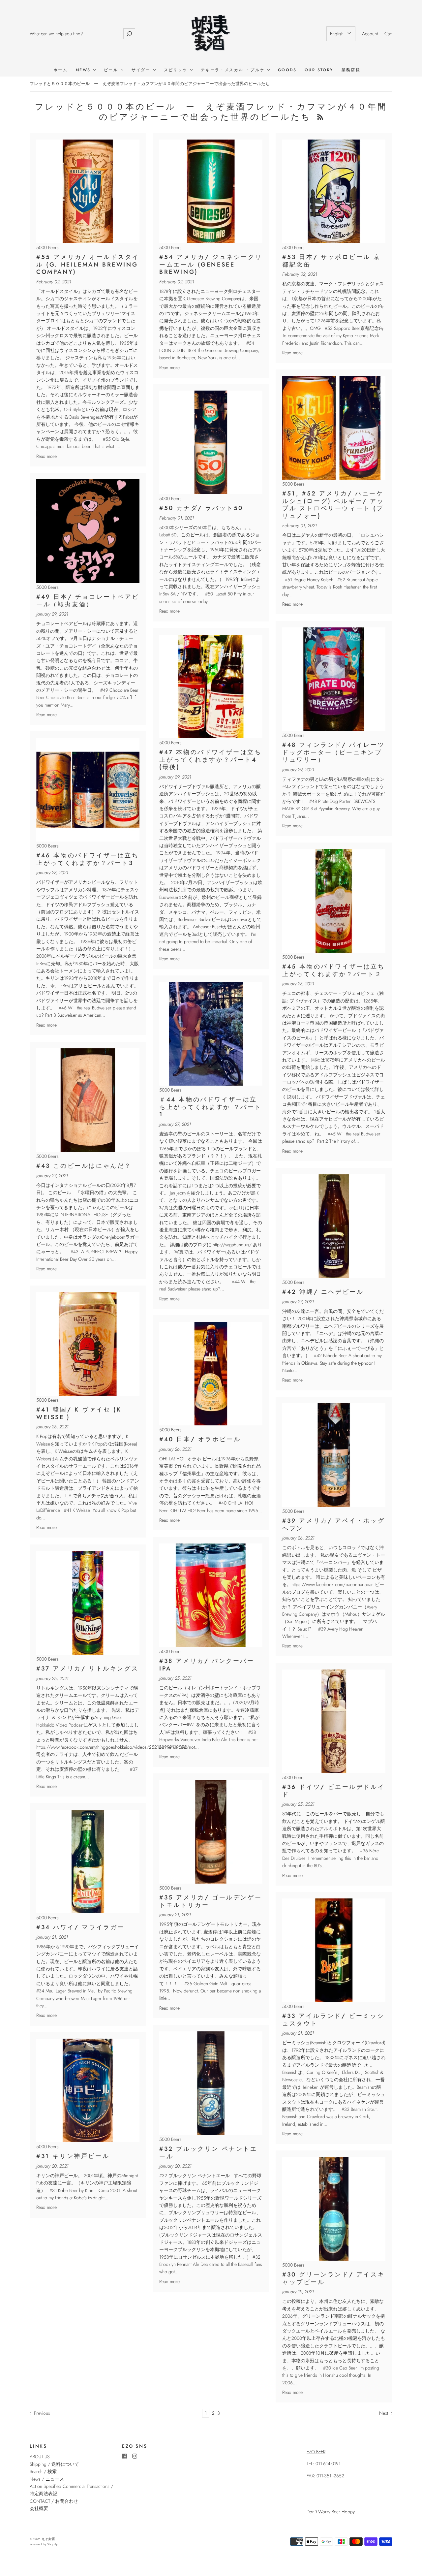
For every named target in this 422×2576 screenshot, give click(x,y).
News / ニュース (47, 2479)
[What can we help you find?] (76, 34)
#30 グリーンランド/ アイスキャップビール (333, 2278)
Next (384, 2413)
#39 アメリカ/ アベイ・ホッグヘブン (333, 1525)
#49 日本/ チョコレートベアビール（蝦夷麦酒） (88, 601)
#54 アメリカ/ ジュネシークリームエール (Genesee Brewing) (211, 264)
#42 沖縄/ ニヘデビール (323, 1292)
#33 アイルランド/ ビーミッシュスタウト (333, 2020)
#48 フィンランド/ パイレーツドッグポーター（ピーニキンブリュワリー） (333, 752)
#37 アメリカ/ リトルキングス (87, 1669)
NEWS (84, 70)
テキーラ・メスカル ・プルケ (234, 70)
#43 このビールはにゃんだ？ (84, 1166)
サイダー (142, 70)
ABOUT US (40, 2457)
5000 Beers (47, 247)
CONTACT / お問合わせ (54, 2501)
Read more (46, 456)
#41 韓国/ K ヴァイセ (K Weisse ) (79, 1413)
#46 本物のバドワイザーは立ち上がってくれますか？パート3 (88, 859)
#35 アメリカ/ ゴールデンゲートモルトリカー (211, 1901)
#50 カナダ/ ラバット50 (201, 508)
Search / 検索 (43, 2471)
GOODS (287, 70)
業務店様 (351, 70)
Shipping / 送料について (57, 2464)
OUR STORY (319, 70)
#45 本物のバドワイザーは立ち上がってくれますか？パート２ (334, 970)
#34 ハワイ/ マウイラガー (80, 1927)
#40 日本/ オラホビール (200, 1439)
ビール (112, 70)
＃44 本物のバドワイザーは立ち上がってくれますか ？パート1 (211, 1107)
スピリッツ (177, 70)
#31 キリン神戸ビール (73, 2156)
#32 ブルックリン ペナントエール (208, 2153)
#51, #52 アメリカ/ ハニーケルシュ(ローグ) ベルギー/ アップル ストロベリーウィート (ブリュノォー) (333, 505)
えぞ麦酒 (48, 2539)
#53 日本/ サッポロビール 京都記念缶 (331, 261)
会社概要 (39, 2508)
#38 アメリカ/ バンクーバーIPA (207, 1665)
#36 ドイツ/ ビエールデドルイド (333, 1791)
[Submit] (129, 34)
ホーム (60, 70)
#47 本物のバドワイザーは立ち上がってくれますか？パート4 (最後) (211, 760)
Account (370, 34)
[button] (341, 34)
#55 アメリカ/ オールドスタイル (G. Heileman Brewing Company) (88, 264)
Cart (388, 34)
